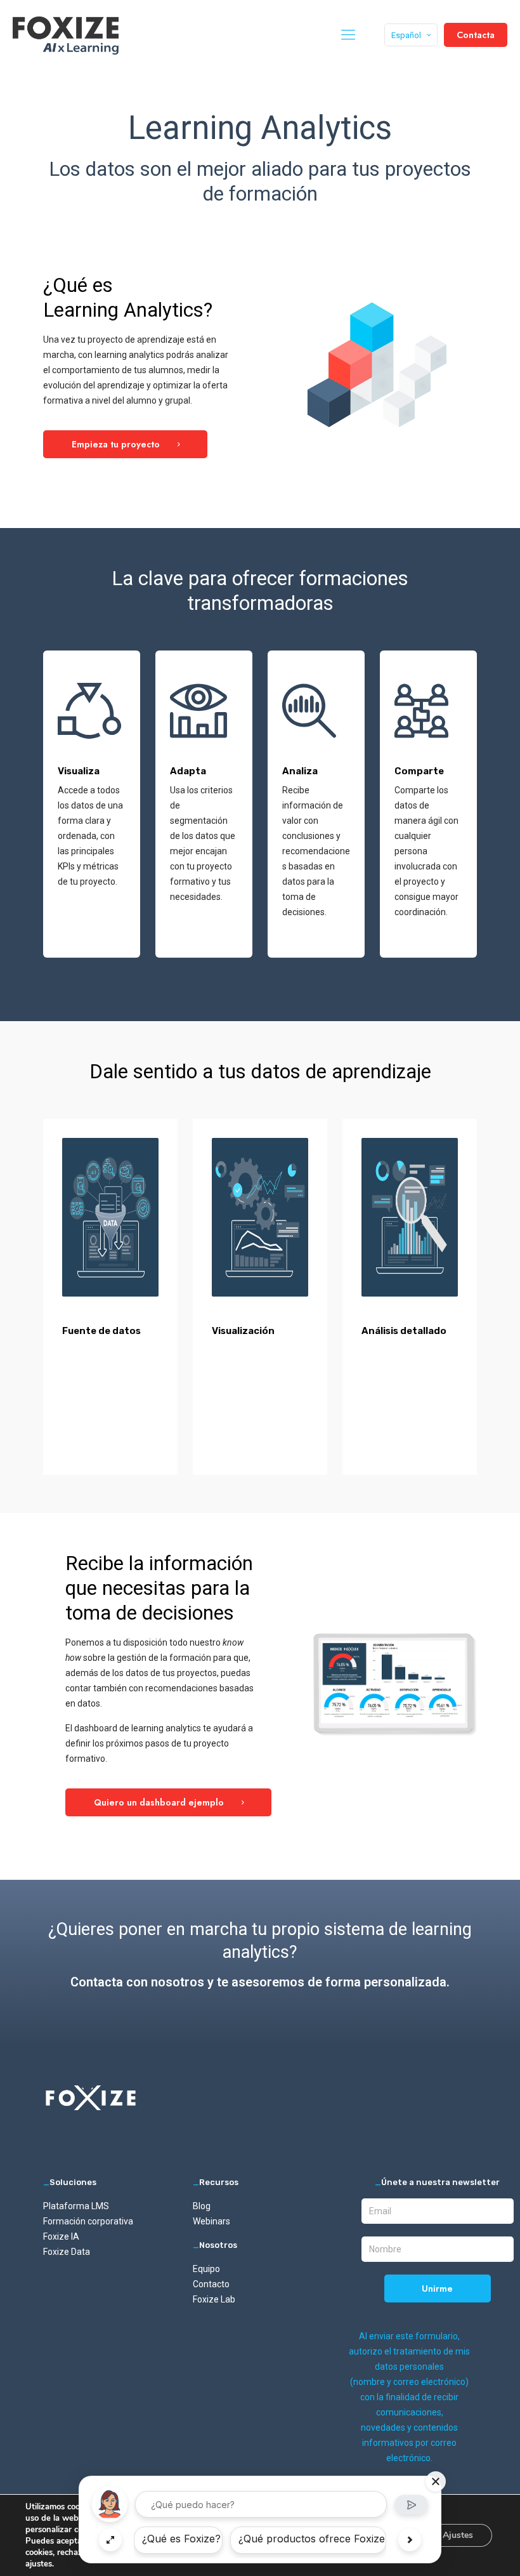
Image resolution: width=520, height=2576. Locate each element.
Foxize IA (61, 2236)
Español (406, 35)
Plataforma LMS (76, 2206)
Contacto (211, 2284)
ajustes (39, 2564)
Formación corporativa (88, 2221)
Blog (202, 2206)
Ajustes (458, 2535)
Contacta (476, 35)
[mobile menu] (348, 35)
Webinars (211, 2221)
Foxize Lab (214, 2299)
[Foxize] (66, 35)
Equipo (206, 2269)
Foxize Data (67, 2252)
